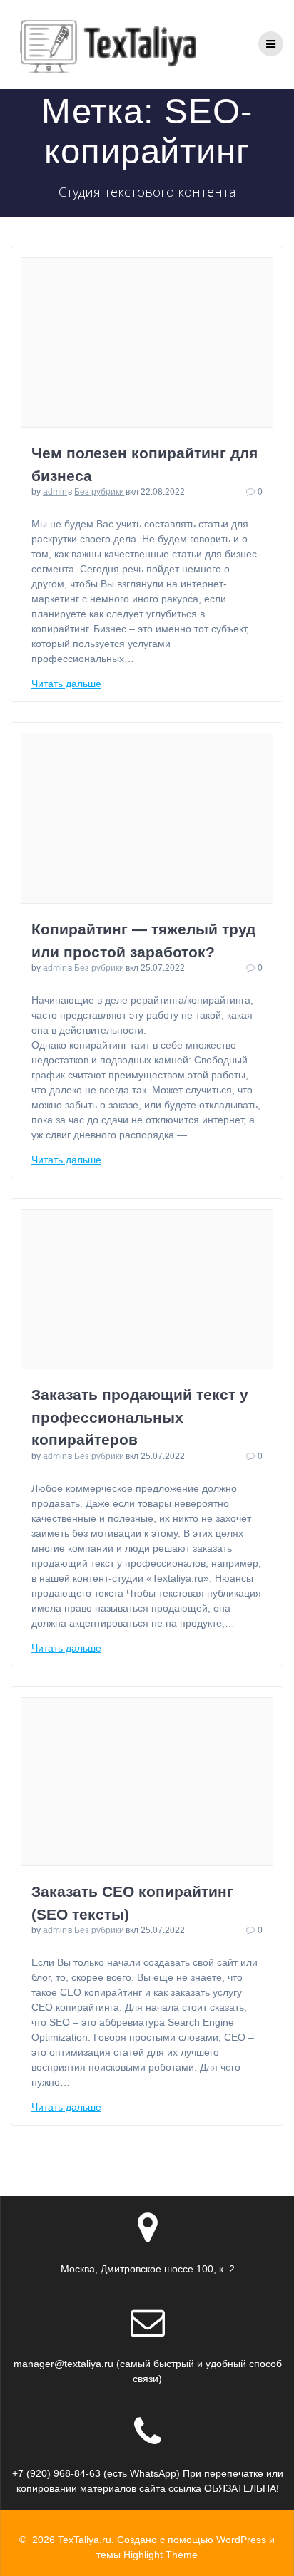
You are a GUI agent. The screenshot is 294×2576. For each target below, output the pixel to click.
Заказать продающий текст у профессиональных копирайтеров (140, 1417)
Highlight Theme (161, 2555)
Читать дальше (66, 684)
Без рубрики (99, 492)
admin (55, 492)
